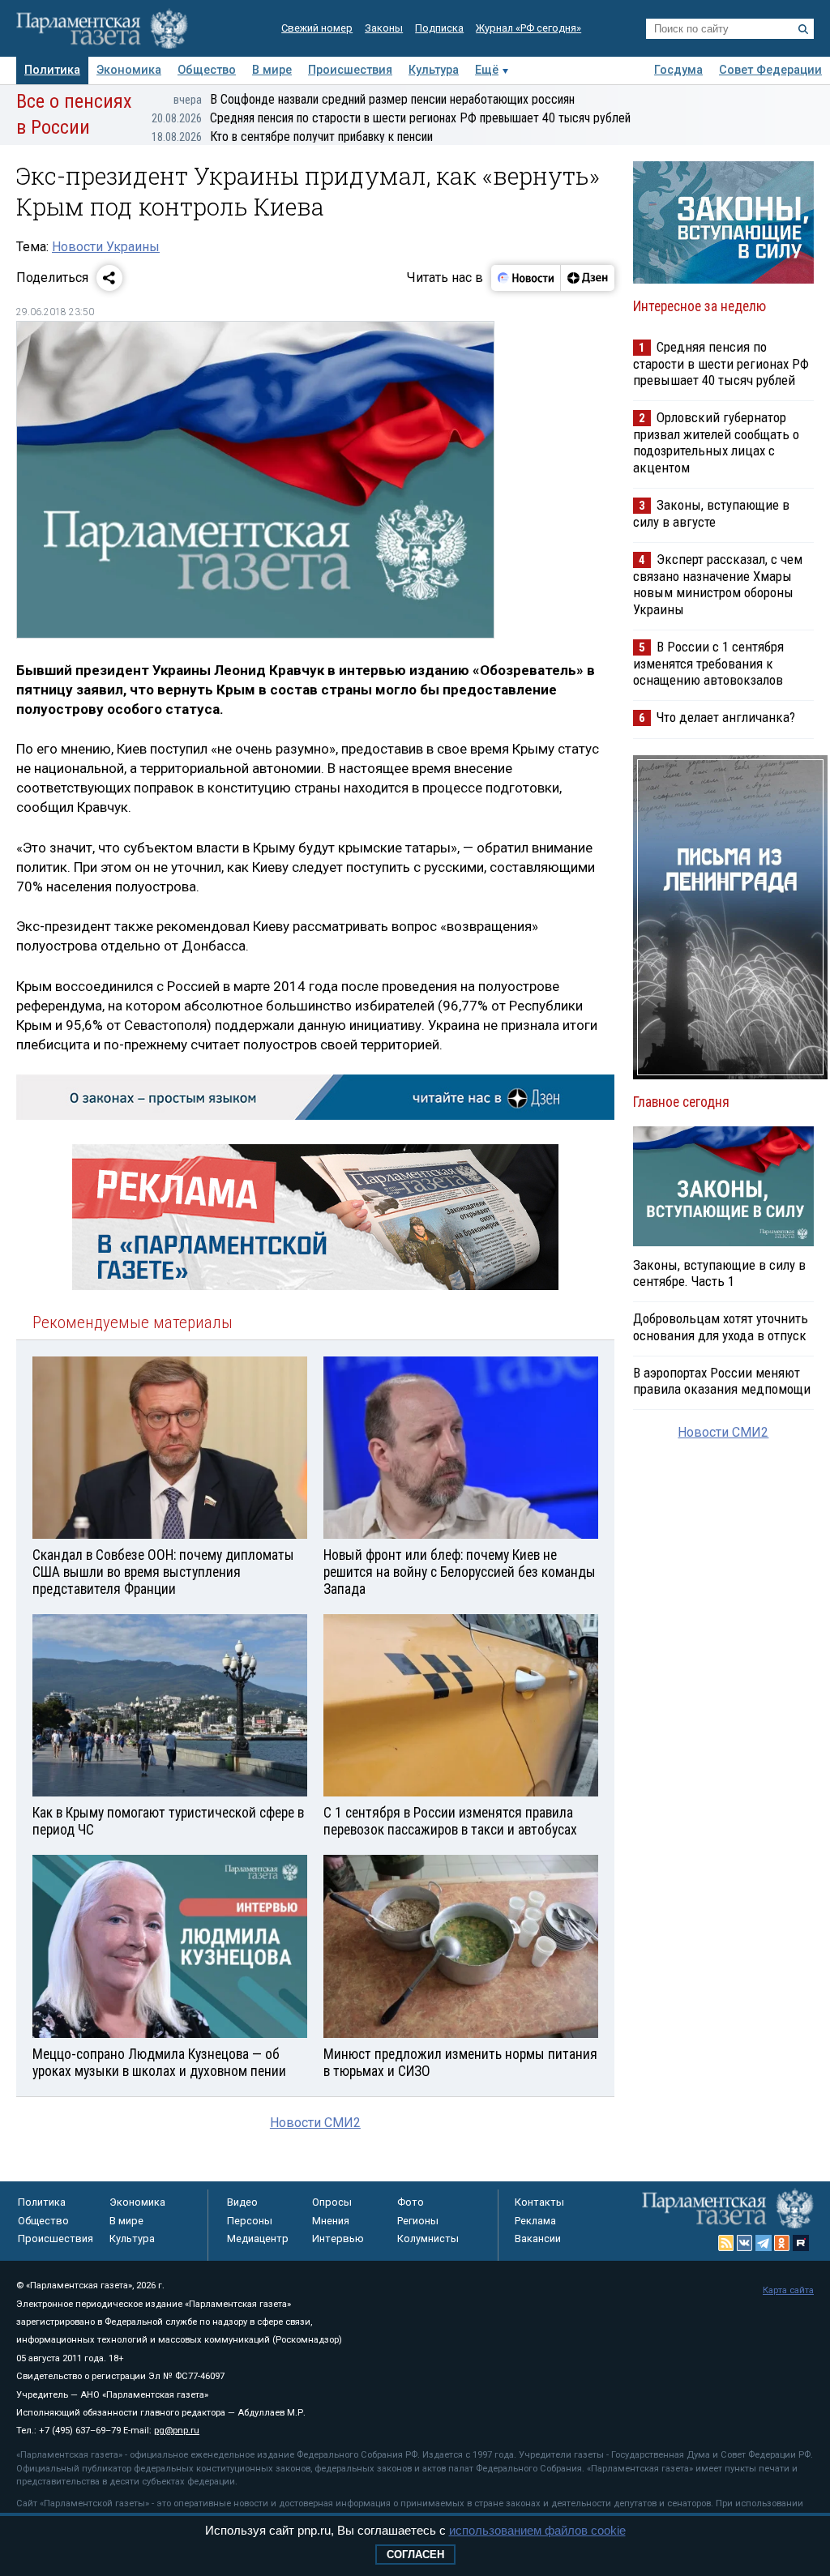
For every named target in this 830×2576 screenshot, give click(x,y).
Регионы (418, 2221)
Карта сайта (788, 2290)
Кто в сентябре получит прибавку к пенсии (292, 137)
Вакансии (538, 2239)
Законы (384, 28)
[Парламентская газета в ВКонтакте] (745, 2243)
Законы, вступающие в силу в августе (711, 513)
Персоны (250, 2221)
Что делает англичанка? (726, 717)
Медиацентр (258, 2239)
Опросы (332, 2202)
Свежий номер (317, 28)
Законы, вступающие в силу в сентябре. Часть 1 (719, 1273)
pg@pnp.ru (177, 2431)
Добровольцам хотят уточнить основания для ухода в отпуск (721, 1326)
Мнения (331, 2221)
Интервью (338, 2239)
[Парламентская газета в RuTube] (801, 2243)
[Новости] (526, 278)
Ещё (487, 70)
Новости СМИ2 (315, 2123)
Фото (411, 2202)
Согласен (415, 2555)
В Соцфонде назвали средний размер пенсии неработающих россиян (374, 99)
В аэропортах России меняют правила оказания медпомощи (722, 1381)
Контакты (539, 2202)
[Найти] (803, 29)
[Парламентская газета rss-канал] (726, 2243)
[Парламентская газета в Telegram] (764, 2243)
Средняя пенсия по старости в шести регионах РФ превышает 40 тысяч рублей (391, 118)
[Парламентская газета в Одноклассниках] (782, 2243)
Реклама (535, 2221)
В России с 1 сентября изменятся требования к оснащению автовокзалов (708, 663)
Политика (52, 70)
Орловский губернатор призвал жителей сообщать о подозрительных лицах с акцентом (716, 442)
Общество (207, 70)
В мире (272, 70)
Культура (434, 70)
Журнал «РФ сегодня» (528, 28)
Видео (242, 2202)
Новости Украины (106, 247)
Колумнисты (428, 2239)
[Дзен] (587, 278)
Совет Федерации (770, 70)
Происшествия (350, 70)
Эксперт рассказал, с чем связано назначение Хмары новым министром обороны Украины (718, 584)
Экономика (129, 70)
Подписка (439, 28)
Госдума (678, 70)
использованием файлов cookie (537, 2530)
